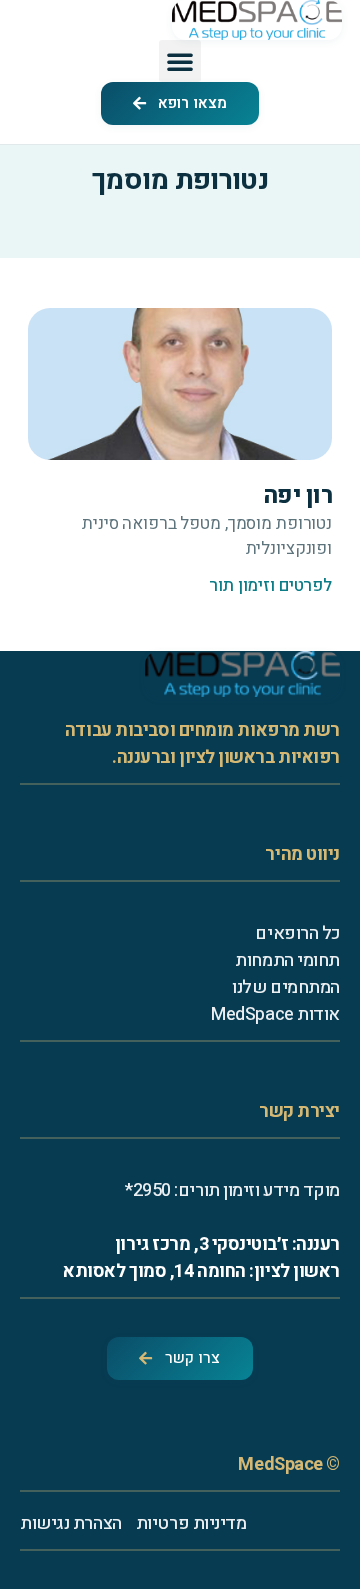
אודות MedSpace (275, 1014)
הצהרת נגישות (71, 1523)
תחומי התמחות (287, 960)
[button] (180, 61)
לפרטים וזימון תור (270, 585)
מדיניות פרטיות (191, 1523)
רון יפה (297, 496)
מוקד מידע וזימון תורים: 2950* (232, 1190)
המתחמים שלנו (286, 987)
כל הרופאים (297, 933)
